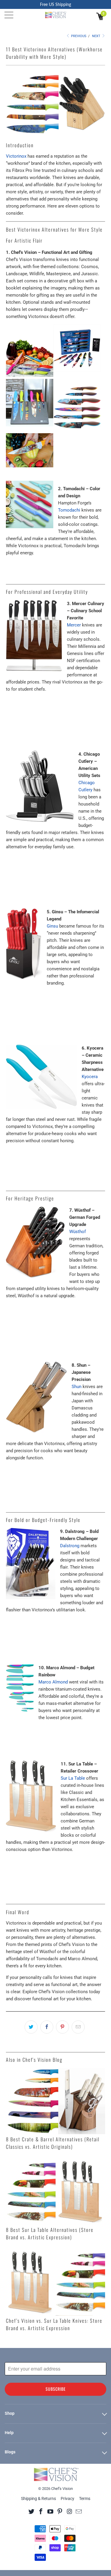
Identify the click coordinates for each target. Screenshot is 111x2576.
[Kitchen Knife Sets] (77, 375)
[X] (32, 2511)
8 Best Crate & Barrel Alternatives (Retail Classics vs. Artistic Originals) (53, 2143)
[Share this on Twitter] (31, 2027)
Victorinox (16, 156)
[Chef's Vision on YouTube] (50, 2511)
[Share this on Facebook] (47, 2027)
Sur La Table (73, 1778)
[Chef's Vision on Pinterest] (60, 2511)
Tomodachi (69, 510)
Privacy (67, 2499)
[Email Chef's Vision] (79, 2511)
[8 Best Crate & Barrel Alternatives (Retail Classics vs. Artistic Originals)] (55, 2101)
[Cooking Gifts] (77, 430)
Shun (77, 1387)
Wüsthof (78, 1232)
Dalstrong (70, 1546)
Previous (78, 36)
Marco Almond (53, 1682)
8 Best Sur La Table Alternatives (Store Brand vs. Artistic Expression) (50, 2233)
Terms (85, 2499)
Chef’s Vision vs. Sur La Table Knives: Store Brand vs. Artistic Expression (54, 2324)
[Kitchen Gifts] (30, 430)
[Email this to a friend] (78, 2027)
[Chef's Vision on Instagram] (69, 2511)
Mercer (74, 625)
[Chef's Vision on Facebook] (41, 2511)
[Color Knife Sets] (30, 471)
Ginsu (52, 926)
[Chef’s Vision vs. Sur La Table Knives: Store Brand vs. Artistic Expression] (55, 2283)
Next (97, 36)
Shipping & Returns (38, 2499)
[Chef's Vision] (56, 15)
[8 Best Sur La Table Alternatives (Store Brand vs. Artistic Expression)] (55, 2192)
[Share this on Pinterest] (62, 2027)
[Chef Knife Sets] (30, 375)
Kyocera (90, 1077)
